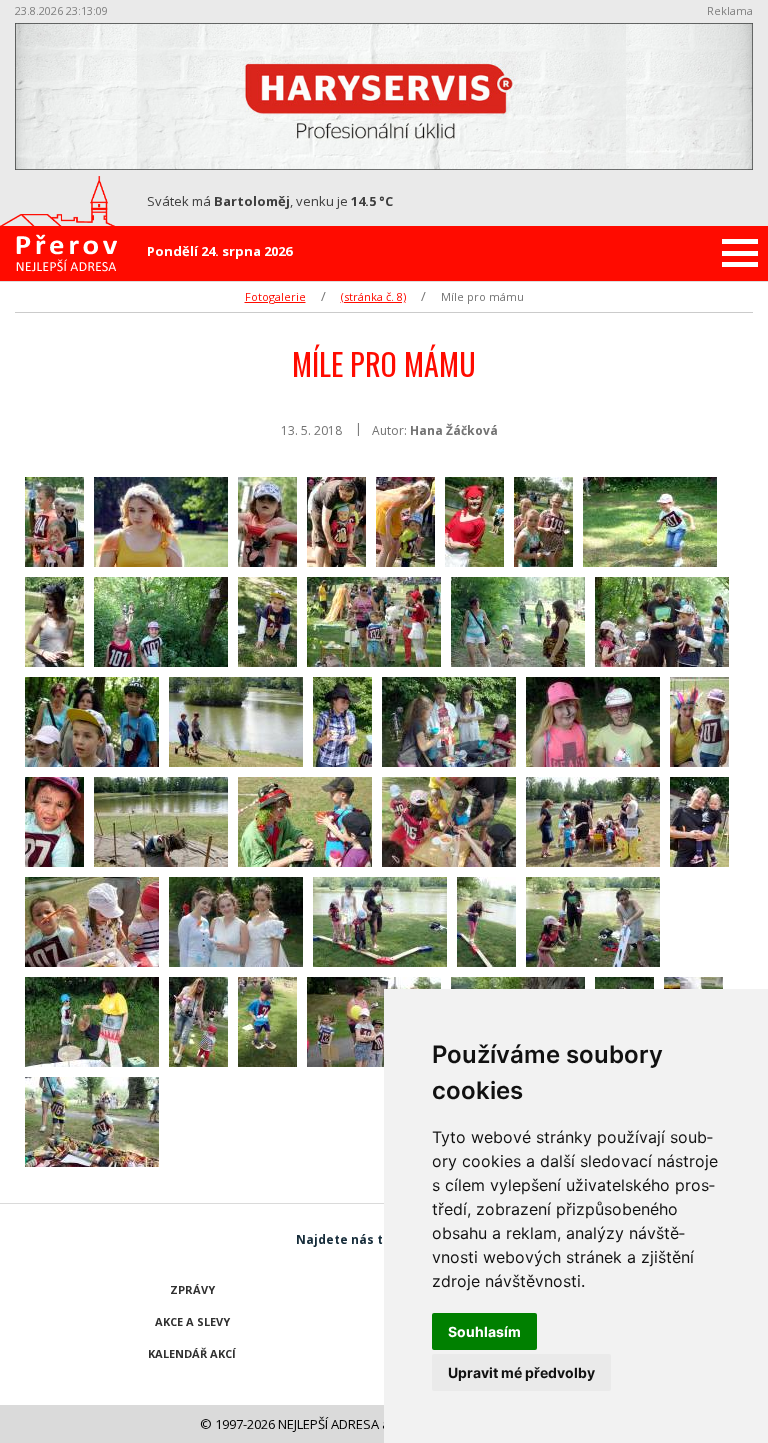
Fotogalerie (275, 296)
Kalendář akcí (192, 1353)
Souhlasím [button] (484, 1331)
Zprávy (192, 1289)
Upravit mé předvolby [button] (521, 1372)
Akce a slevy (192, 1321)
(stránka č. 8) (373, 296)
